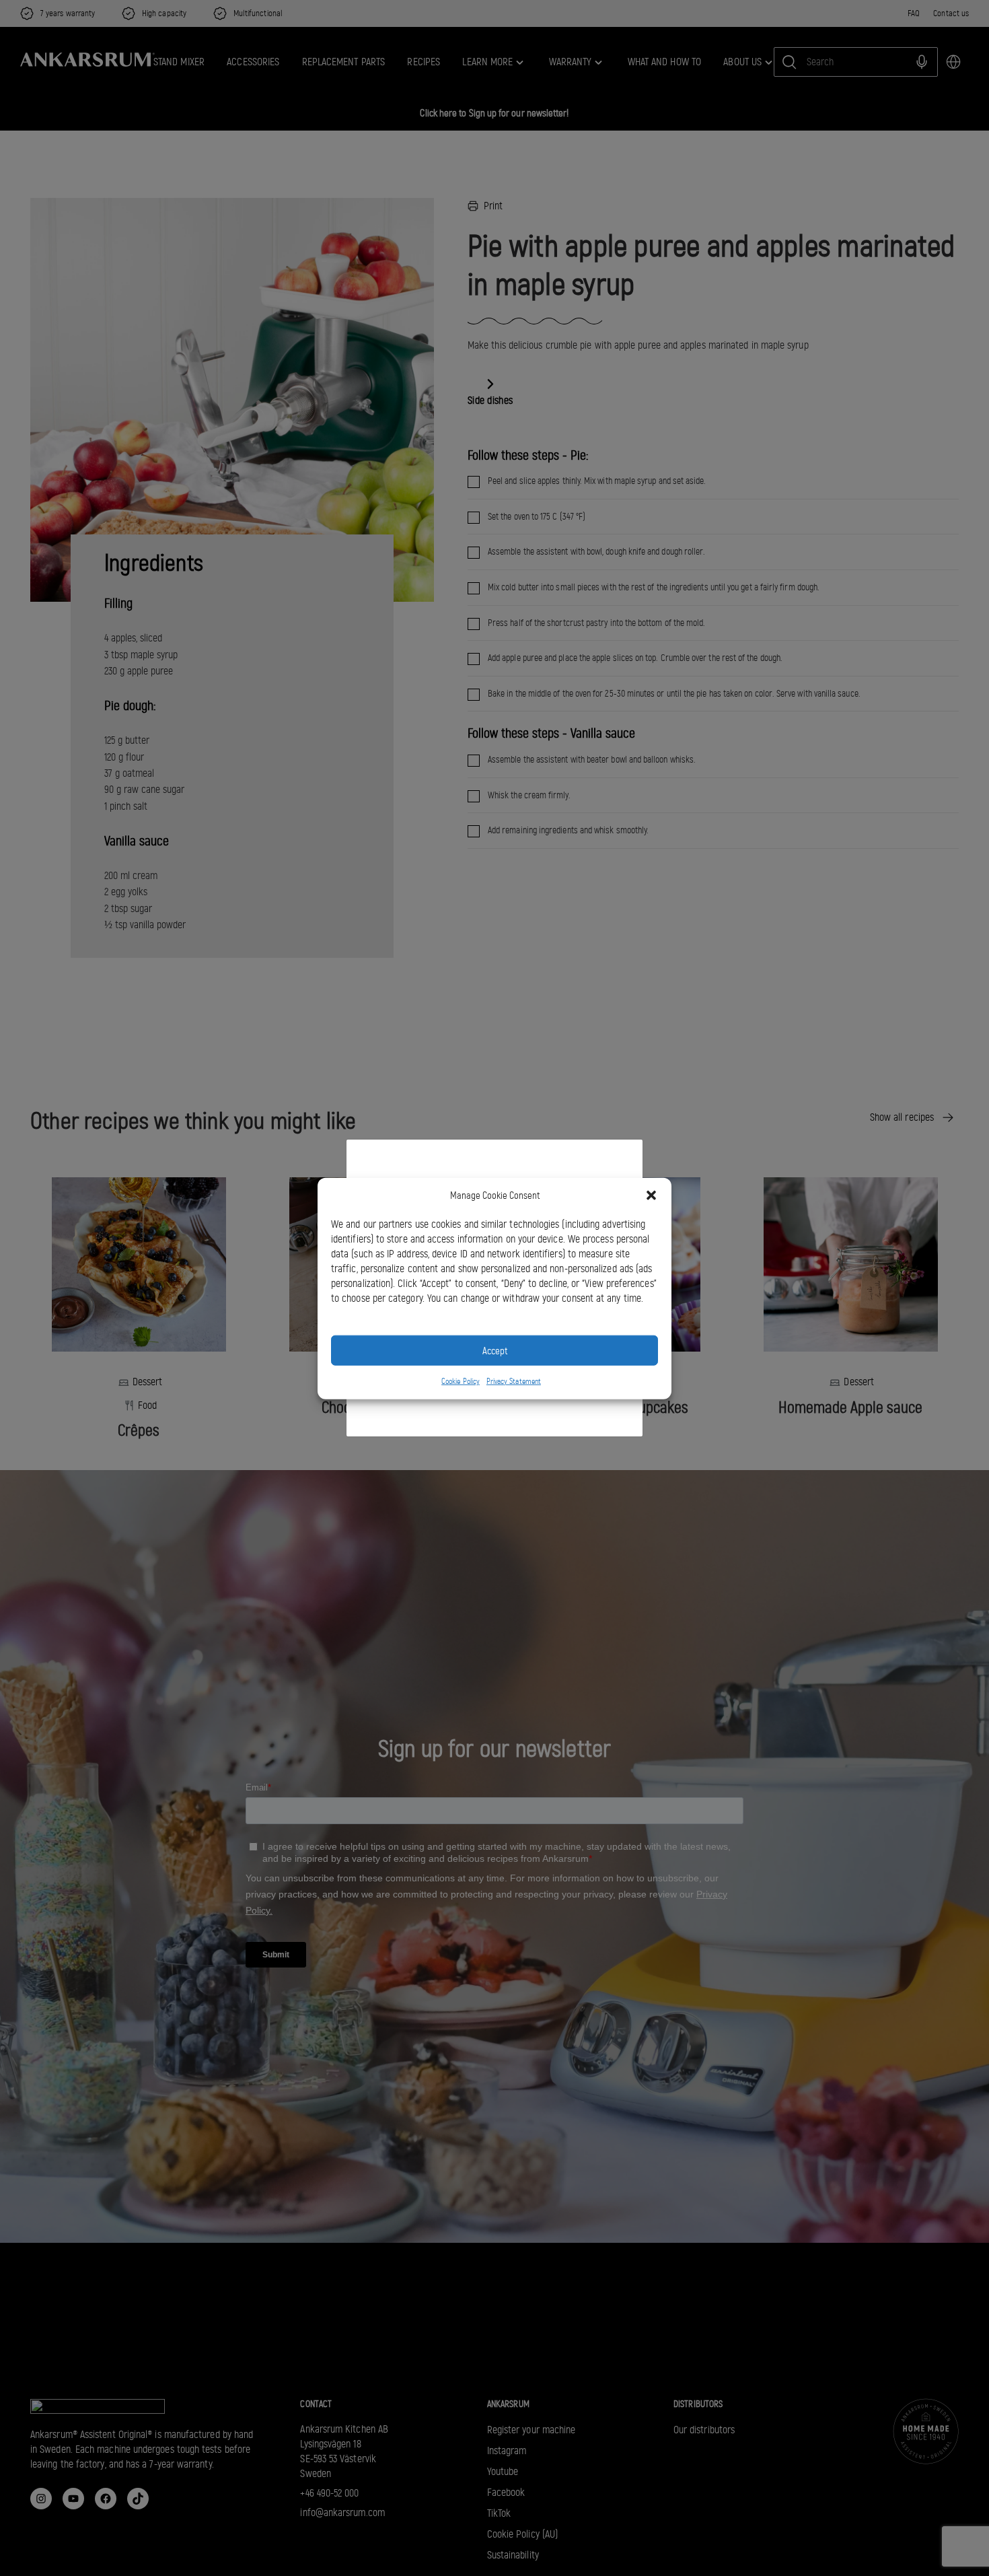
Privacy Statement (514, 1381)
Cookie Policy (461, 1381)
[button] (651, 1195)
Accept (495, 1350)
